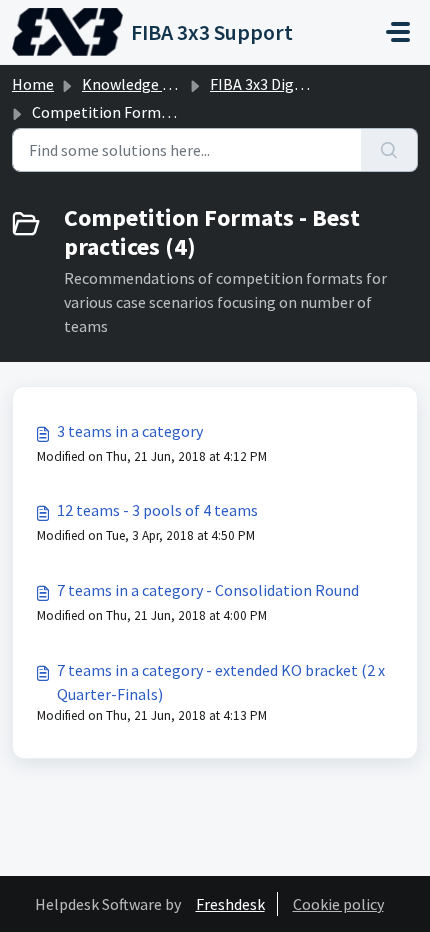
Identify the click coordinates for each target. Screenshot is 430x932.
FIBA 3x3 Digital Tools (285, 84)
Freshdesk (230, 904)
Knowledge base (138, 84)
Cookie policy (338, 904)
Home (33, 84)
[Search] (389, 150)
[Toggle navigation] (398, 32)
